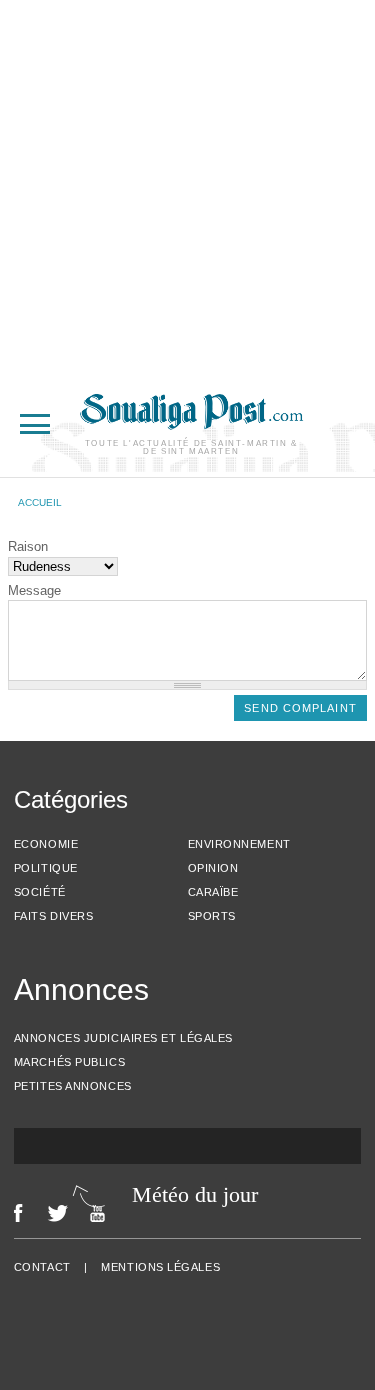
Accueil (40, 502)
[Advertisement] (187, 187)
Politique (46, 868)
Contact (42, 1267)
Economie (46, 844)
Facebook (18, 1213)
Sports (212, 916)
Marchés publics (69, 1062)
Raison (28, 546)
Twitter (57, 1213)
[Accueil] (191, 424)
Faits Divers (54, 916)
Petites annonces (73, 1086)
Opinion (213, 868)
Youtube (103, 1213)
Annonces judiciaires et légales (123, 1038)
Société (40, 892)
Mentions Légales (160, 1267)
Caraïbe (213, 892)
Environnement (239, 844)
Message (34, 590)
